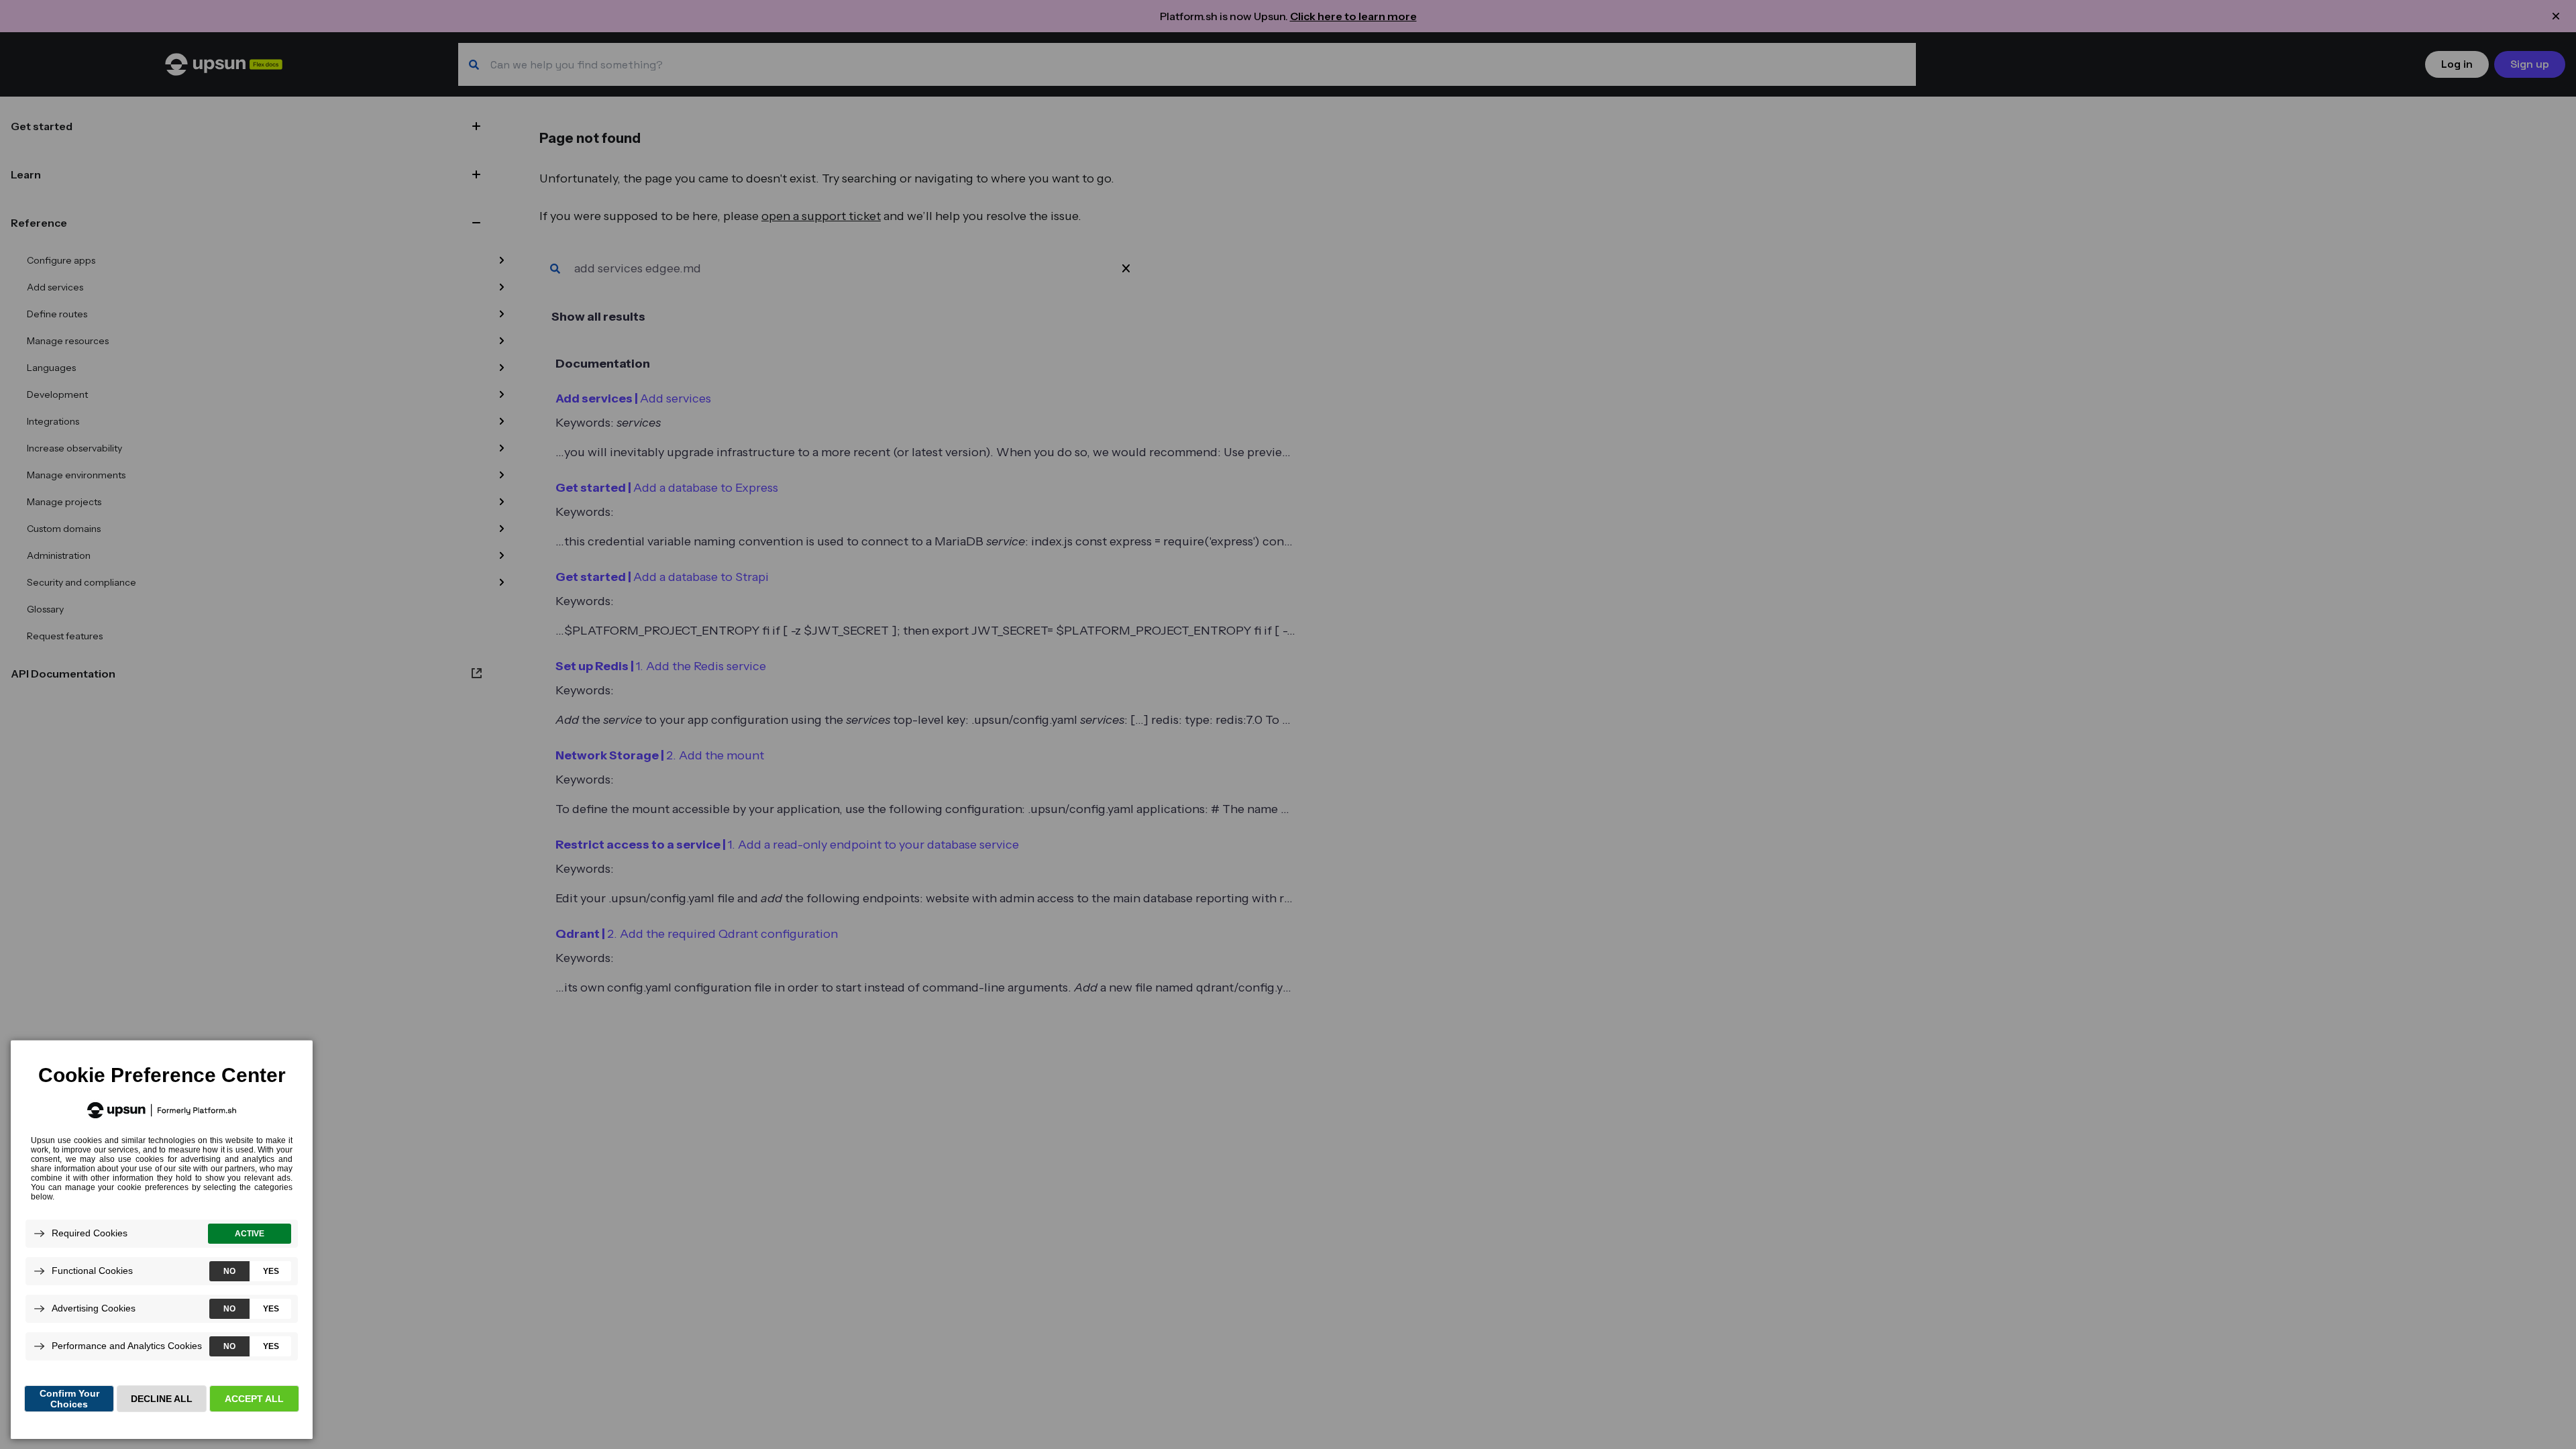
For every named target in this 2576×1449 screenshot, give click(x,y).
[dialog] (162, 1239)
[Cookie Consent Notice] (162, 1240)
